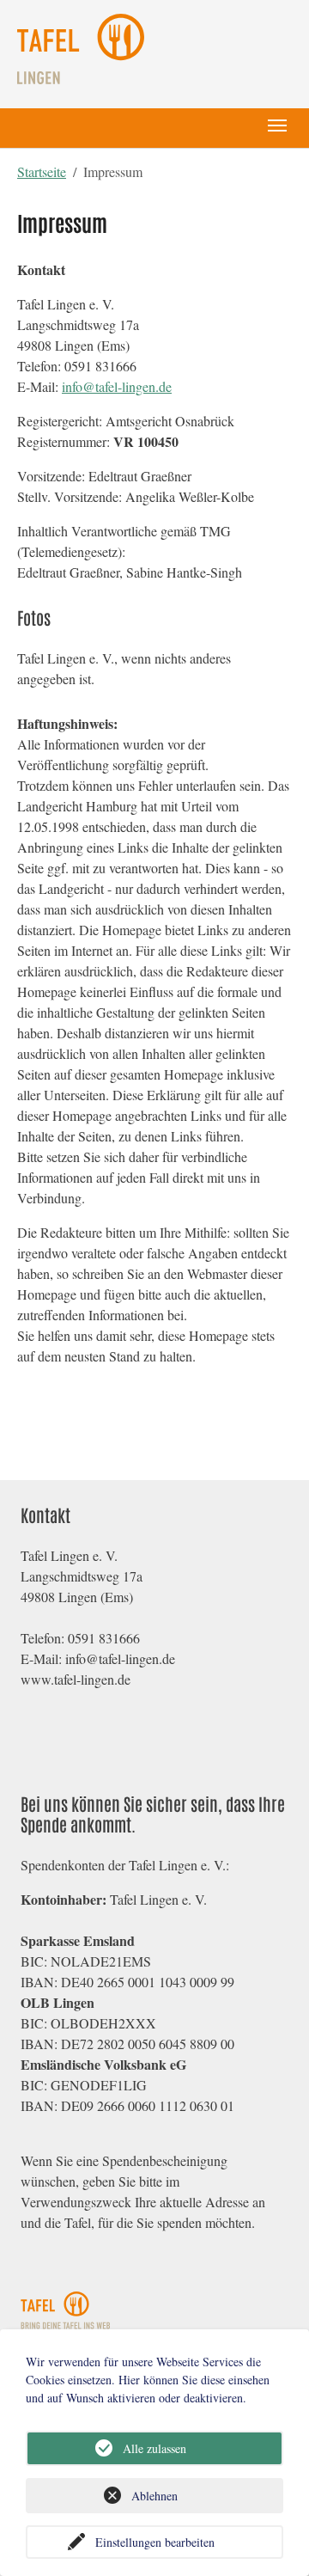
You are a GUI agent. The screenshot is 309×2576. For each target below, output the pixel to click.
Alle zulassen (154, 2448)
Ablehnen (154, 2496)
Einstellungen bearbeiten (155, 2542)
